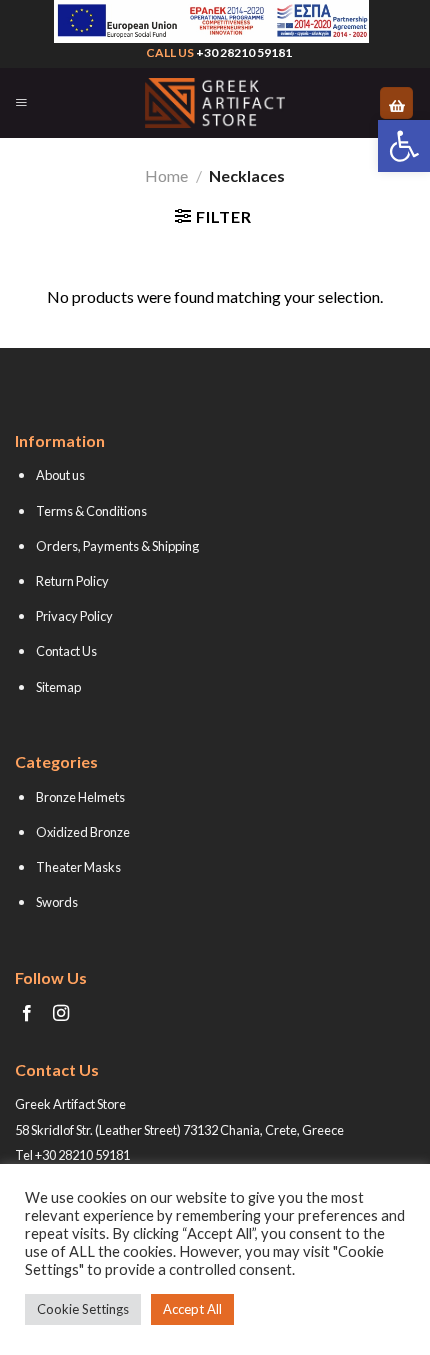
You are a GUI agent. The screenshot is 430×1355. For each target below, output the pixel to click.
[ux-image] (211, 21)
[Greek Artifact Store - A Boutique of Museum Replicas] (215, 103)
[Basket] (396, 103)
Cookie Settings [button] (83, 1309)
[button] (404, 146)
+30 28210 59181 (244, 52)
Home (166, 175)
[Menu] (21, 103)
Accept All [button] (192, 1309)
